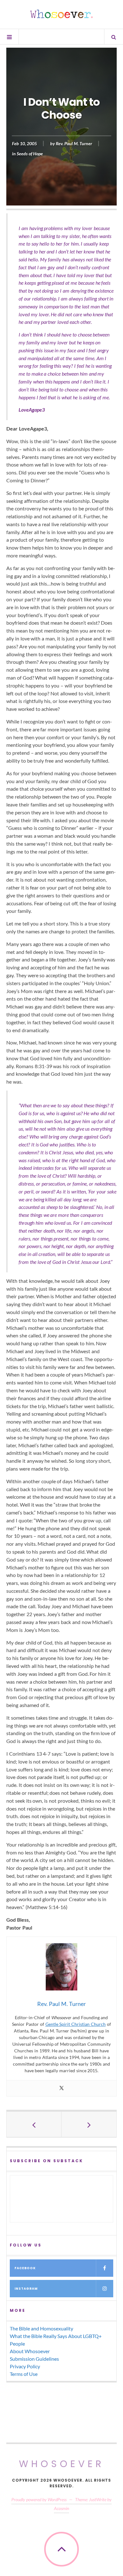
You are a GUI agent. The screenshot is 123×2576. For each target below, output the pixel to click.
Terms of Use (24, 2374)
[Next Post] (89, 2124)
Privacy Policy (25, 2366)
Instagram (26, 2289)
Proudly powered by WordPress (39, 2499)
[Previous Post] (34, 2124)
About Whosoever (30, 2351)
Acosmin (61, 2508)
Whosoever (62, 2464)
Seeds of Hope (30, 154)
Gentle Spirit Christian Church (76, 2024)
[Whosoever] (61, 14)
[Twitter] (61, 2088)
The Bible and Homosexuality (41, 2328)
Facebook (25, 2268)
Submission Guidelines (34, 2359)
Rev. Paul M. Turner (74, 144)
